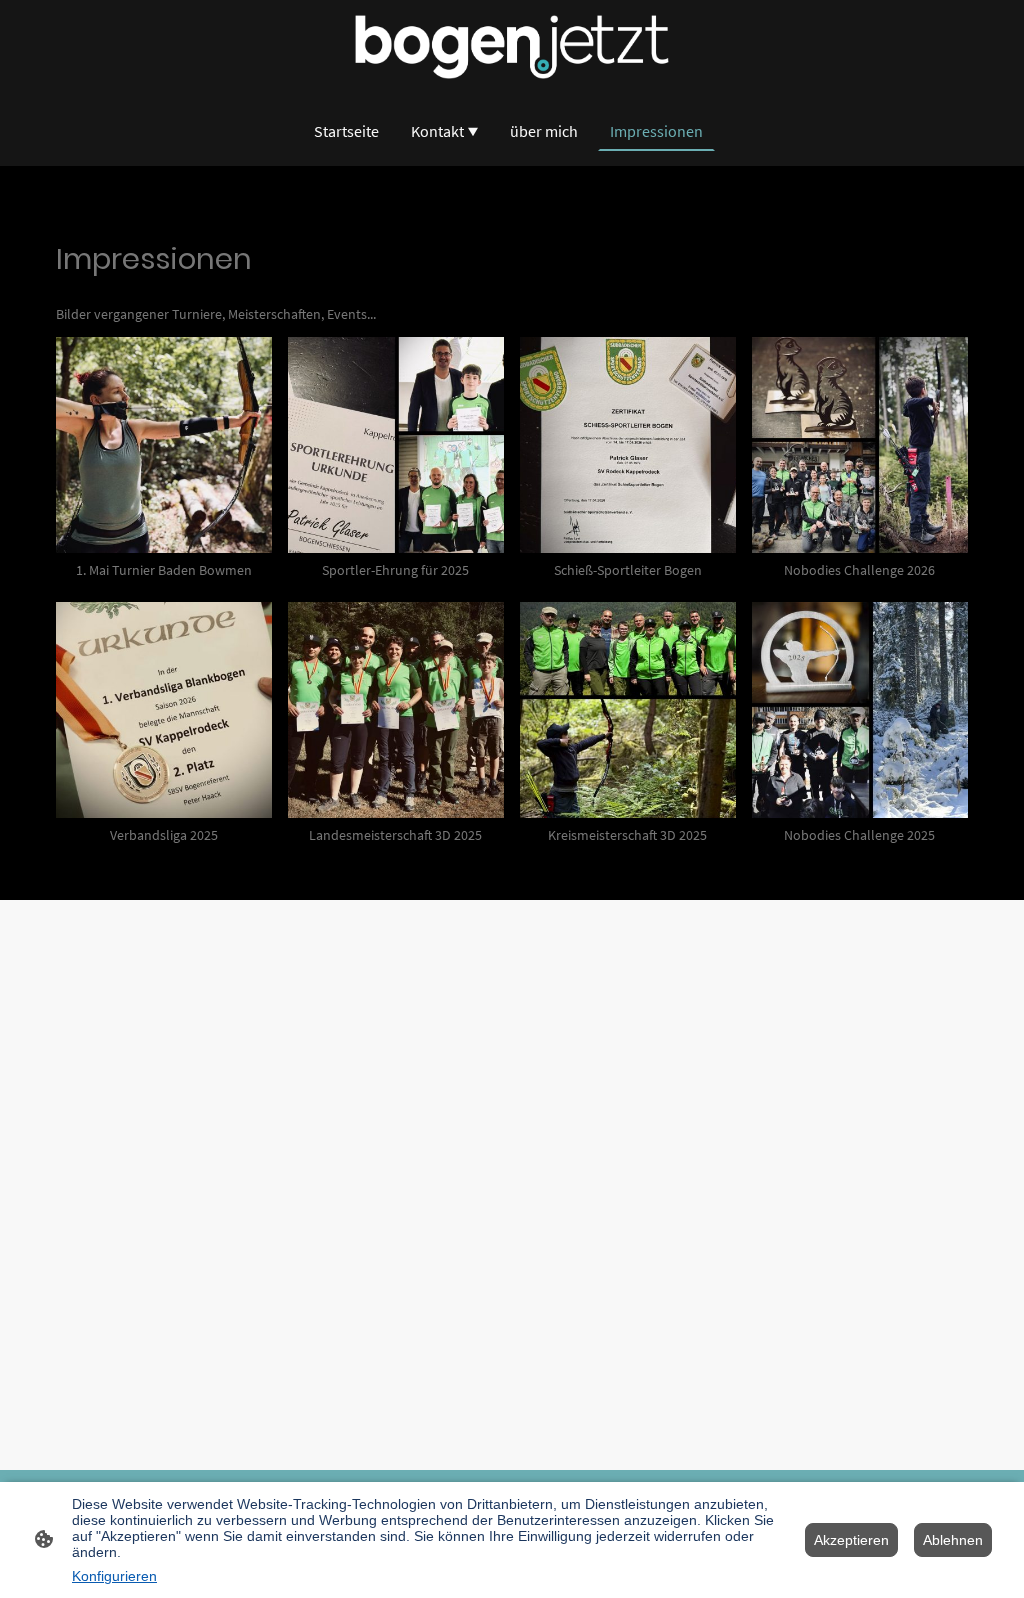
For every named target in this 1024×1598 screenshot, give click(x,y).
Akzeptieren (851, 1540)
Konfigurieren (114, 1576)
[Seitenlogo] (512, 47)
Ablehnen (953, 1540)
